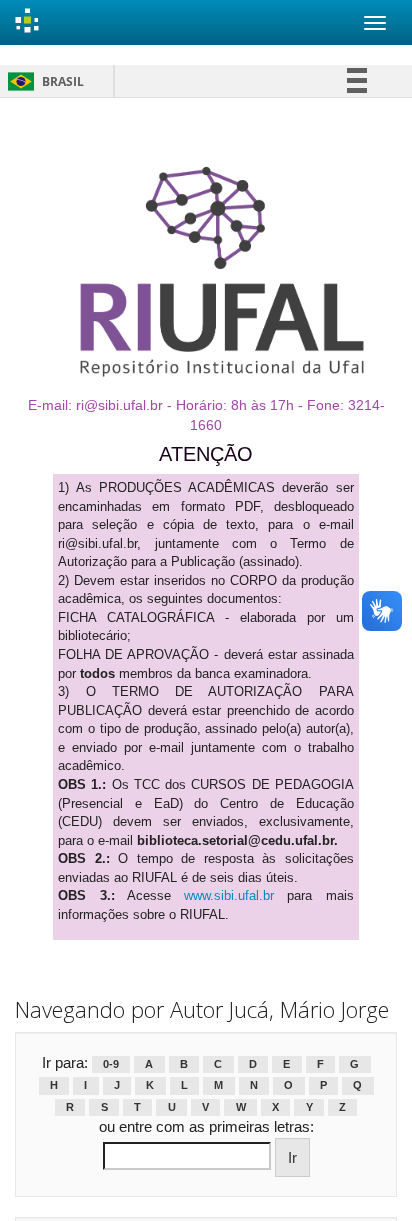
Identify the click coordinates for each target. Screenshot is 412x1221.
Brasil (42, 81)
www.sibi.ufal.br (229, 895)
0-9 (111, 1064)
